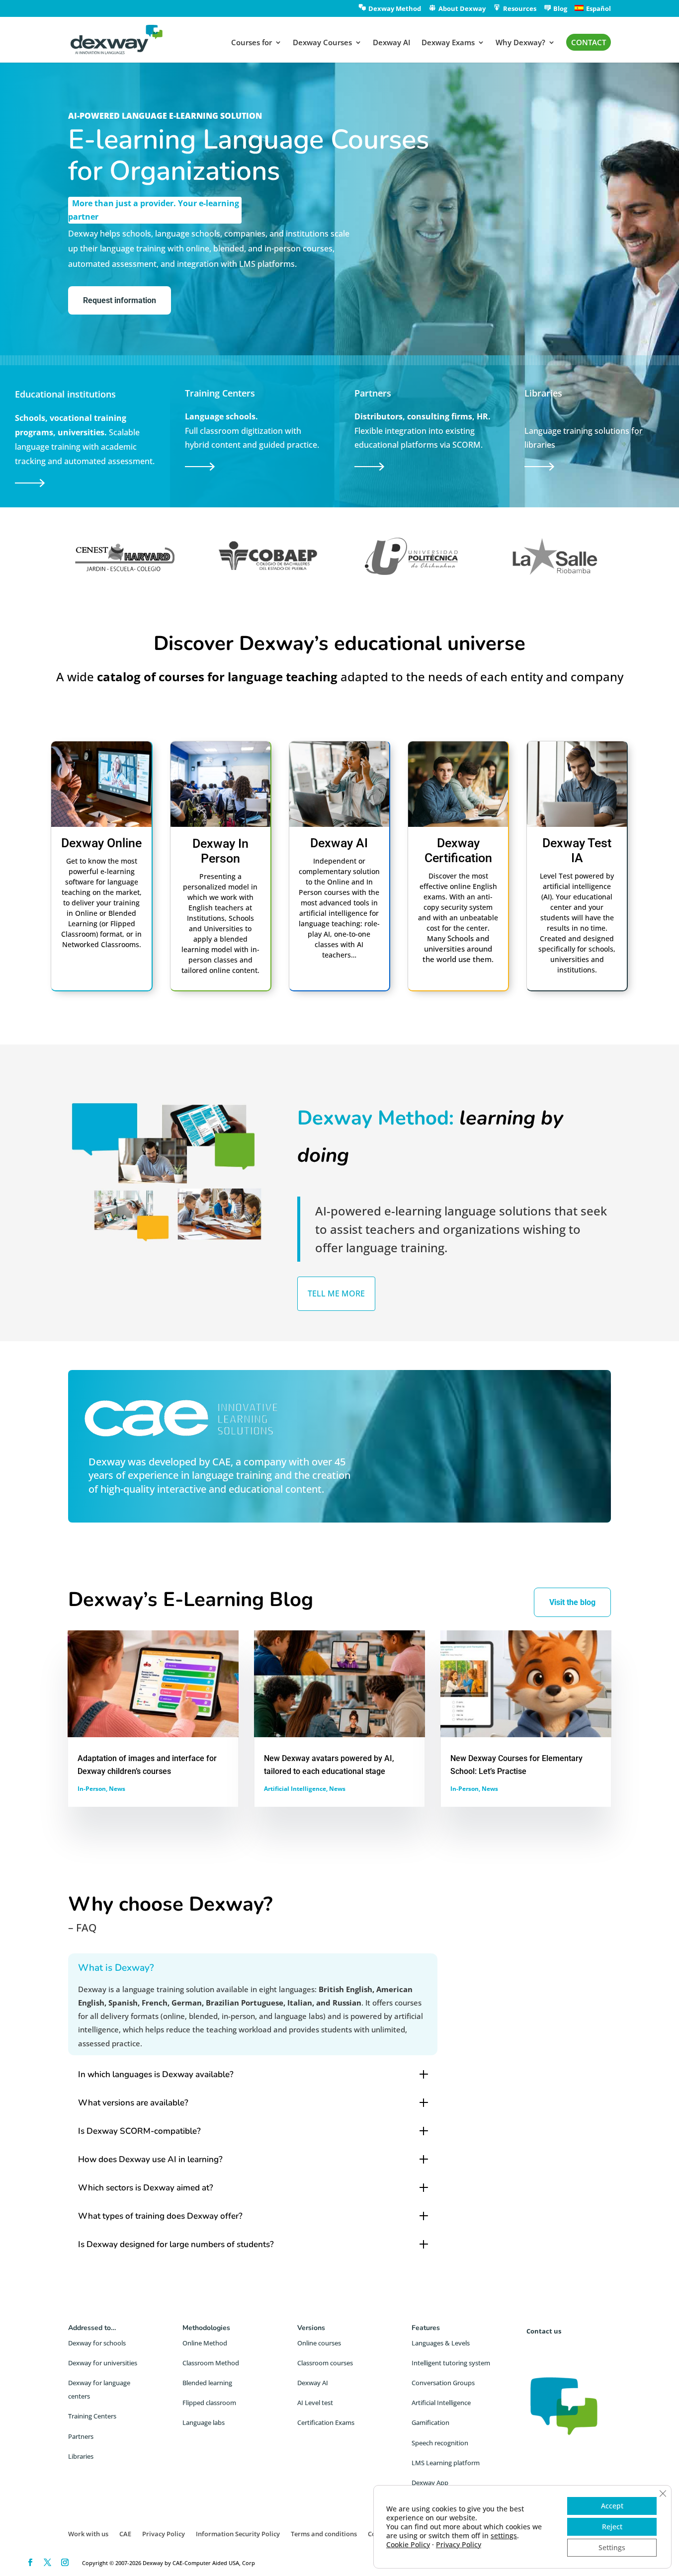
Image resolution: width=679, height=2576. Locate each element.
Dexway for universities (103, 2363)
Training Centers (92, 2416)
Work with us (88, 2534)
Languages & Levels (441, 2343)
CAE (221, 1462)
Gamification (430, 2422)
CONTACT (589, 42)
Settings (612, 2547)
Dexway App (430, 2483)
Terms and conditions (324, 2534)
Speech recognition (440, 2443)
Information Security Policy (238, 2534)
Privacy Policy (164, 2534)
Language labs (204, 2422)
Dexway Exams (448, 43)
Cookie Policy (408, 2544)
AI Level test (315, 2403)
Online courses (319, 2343)
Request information (120, 300)
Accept (612, 2506)
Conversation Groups (443, 2383)
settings (504, 2536)
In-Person (92, 1789)
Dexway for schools (97, 2343)
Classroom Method (211, 2363)
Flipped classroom (209, 2403)
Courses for (252, 43)
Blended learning (207, 2383)
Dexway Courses (322, 43)
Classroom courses (325, 2363)
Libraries (81, 2456)
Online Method (205, 2343)
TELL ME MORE (336, 1293)
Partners (81, 2436)
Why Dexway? (520, 43)
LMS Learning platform (446, 2463)
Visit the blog (572, 1602)
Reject (612, 2527)
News (117, 1789)
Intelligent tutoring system (451, 2363)
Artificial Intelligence (295, 1789)
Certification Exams (326, 2422)
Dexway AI (392, 43)
